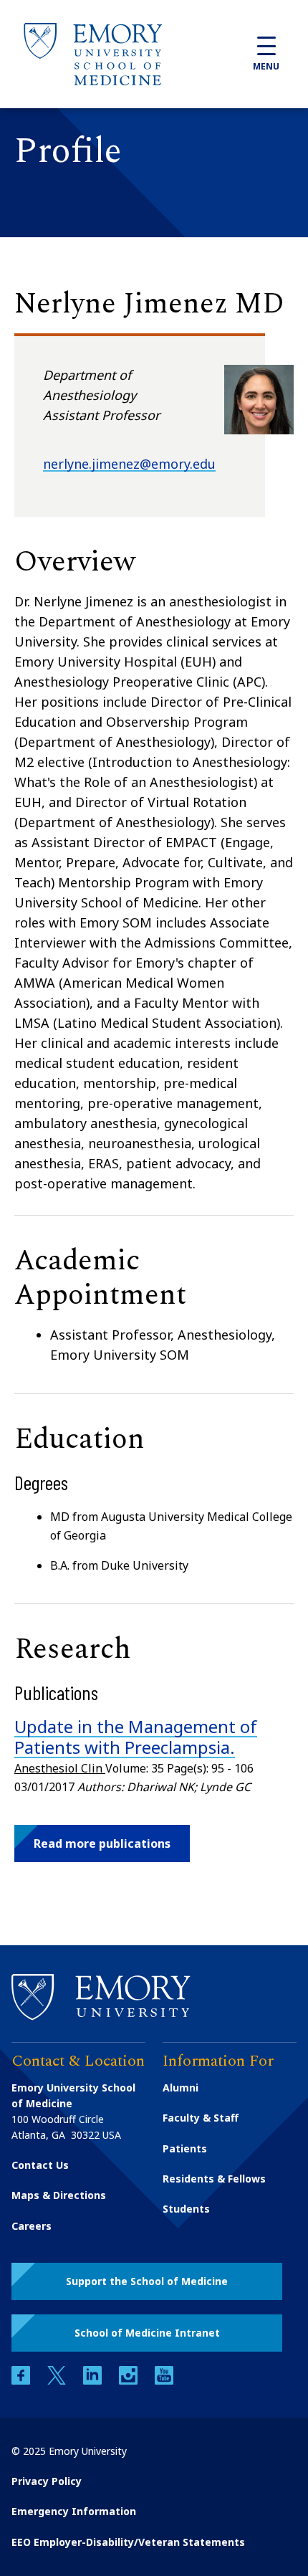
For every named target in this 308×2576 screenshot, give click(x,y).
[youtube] (164, 2381)
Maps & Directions (59, 2195)
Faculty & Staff (201, 2118)
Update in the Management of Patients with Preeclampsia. (136, 1737)
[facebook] (22, 2381)
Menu (266, 66)
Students (186, 2209)
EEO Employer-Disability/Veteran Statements (128, 2542)
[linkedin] (94, 2381)
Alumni (181, 2088)
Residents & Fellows (214, 2179)
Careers (32, 2226)
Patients (185, 2148)
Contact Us (40, 2165)
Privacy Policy (47, 2481)
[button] (102, 1843)
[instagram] (130, 2381)
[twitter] (58, 2381)
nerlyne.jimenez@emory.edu (129, 464)
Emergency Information (74, 2511)
